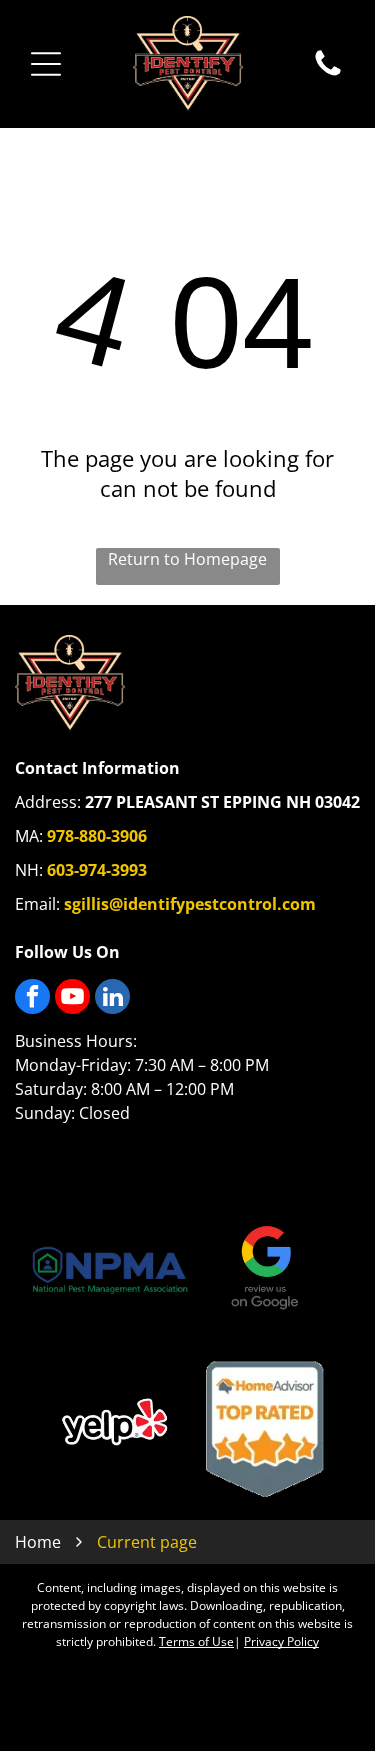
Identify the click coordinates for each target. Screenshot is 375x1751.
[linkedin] (112, 999)
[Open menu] (46, 64)
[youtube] (72, 999)
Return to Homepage (187, 559)
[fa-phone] (328, 74)
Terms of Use (196, 1641)
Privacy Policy (281, 1641)
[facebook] (32, 999)
